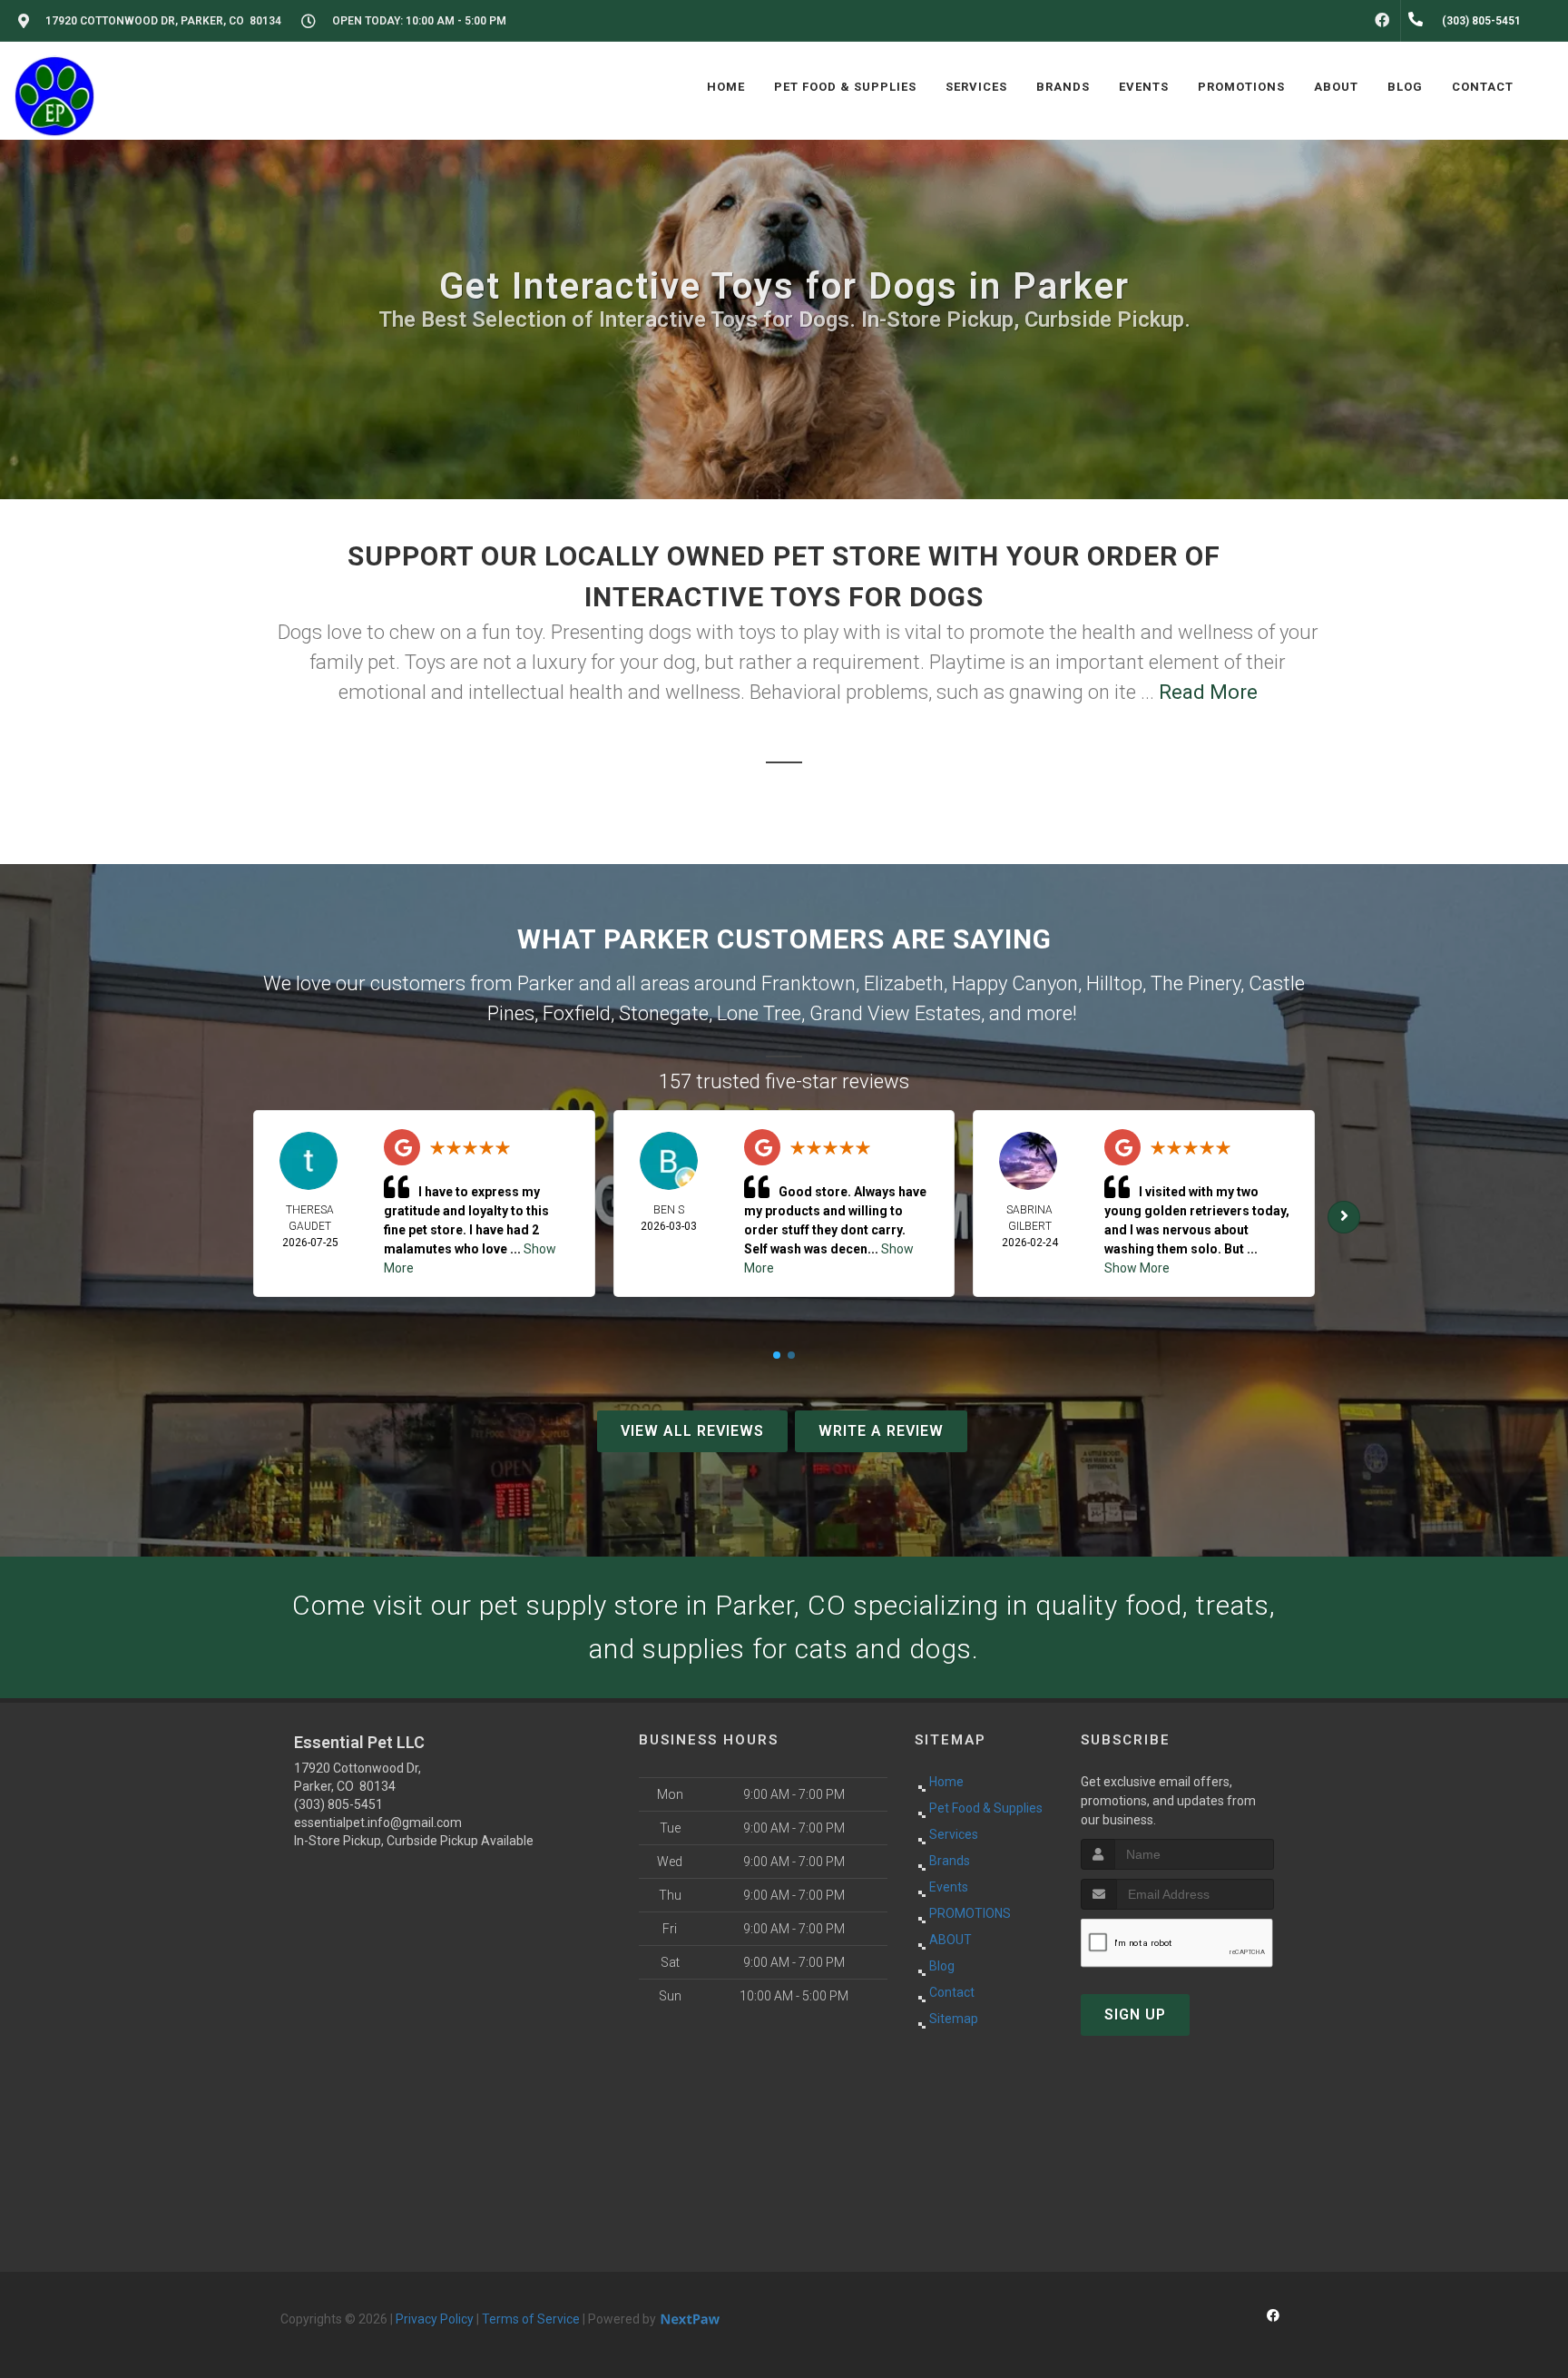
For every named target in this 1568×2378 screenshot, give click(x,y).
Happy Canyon (1015, 983)
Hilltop (1114, 983)
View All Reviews (692, 1431)
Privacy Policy (435, 2319)
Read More (1208, 692)
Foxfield (577, 1013)
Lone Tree (759, 1013)
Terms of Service (531, 2319)
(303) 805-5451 (338, 1804)
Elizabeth (904, 983)
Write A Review (881, 1431)
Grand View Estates (895, 1013)
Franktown (808, 983)
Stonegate (664, 1013)
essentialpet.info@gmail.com (378, 1823)
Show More (1137, 1268)
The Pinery (1196, 983)
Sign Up (1135, 2014)
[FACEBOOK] (1382, 21)
